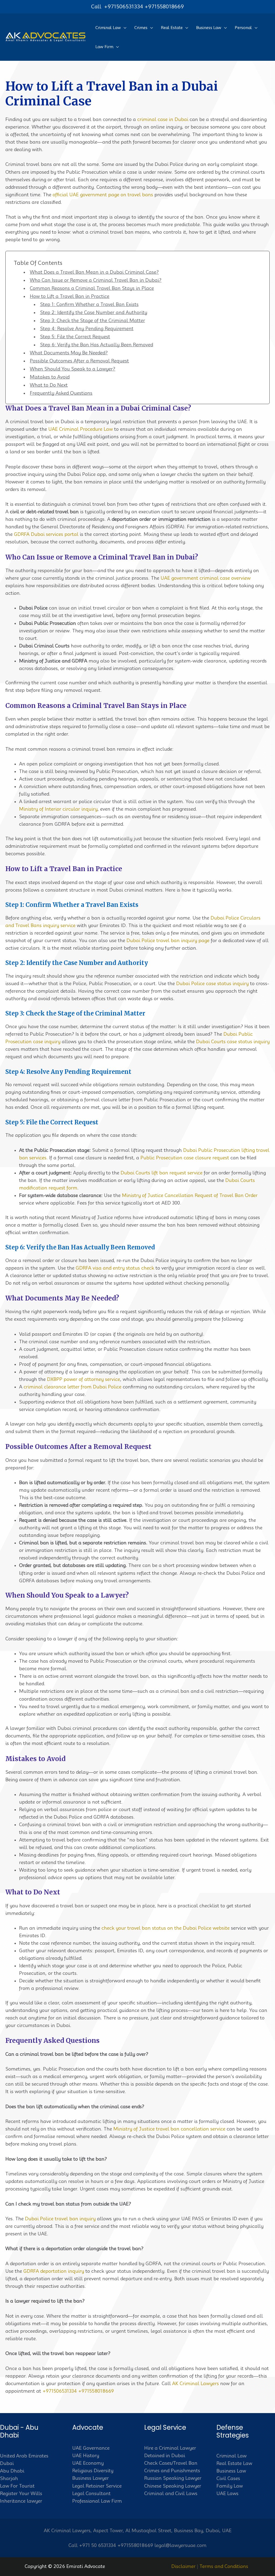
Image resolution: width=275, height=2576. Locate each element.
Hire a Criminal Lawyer (170, 2448)
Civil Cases (228, 2478)
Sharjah (9, 2478)
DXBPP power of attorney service (84, 1379)
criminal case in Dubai (163, 119)
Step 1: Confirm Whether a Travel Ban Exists (89, 304)
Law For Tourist (17, 2486)
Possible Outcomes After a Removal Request (79, 361)
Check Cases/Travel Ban (171, 2463)
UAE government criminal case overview (206, 578)
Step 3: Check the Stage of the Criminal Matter (93, 320)
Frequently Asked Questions (61, 393)
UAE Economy (88, 2463)
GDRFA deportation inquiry (54, 2271)
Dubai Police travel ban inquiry (60, 2219)
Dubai (7, 2463)
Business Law (231, 2471)
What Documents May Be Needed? (69, 353)
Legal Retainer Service (97, 2486)
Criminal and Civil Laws (171, 2493)
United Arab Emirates (24, 2456)
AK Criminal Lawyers (196, 2383)
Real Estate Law (234, 2463)
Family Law (230, 2486)
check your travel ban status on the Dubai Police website (166, 1928)
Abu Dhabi (12, 2471)
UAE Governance (91, 2448)
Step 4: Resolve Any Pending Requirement (87, 329)
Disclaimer (183, 2566)
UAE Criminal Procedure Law (81, 429)
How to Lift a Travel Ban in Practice (70, 296)
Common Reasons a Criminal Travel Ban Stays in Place (92, 288)
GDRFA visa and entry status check (115, 1268)
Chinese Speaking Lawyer (173, 2486)
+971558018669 (164, 6)
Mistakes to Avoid (50, 377)
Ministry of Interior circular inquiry (58, 809)
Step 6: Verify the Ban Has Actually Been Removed (97, 345)
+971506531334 (124, 6)
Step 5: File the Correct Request (75, 337)
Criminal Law (231, 2456)
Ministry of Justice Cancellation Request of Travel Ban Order (190, 1195)
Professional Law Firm (97, 2501)
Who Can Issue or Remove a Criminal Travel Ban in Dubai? (96, 280)
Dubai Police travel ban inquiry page (168, 940)
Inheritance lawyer (21, 2501)
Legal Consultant (91, 2493)
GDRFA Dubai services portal (46, 534)
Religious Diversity (93, 2471)
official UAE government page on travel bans (103, 195)
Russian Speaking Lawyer (173, 2478)
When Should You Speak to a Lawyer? (73, 369)
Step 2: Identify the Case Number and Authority (94, 312)
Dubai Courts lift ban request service (162, 1173)
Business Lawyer (91, 2478)
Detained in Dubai (165, 2456)
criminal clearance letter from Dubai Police (73, 1387)
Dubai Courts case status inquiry (233, 1042)
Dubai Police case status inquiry (212, 984)
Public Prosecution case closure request (185, 1158)
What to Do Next (49, 385)
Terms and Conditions (224, 2566)
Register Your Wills (21, 2493)
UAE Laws (227, 2493)
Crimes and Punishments (172, 2471)
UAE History (86, 2456)
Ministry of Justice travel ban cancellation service (169, 2129)
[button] (124, 28)
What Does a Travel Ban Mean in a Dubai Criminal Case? (94, 272)
